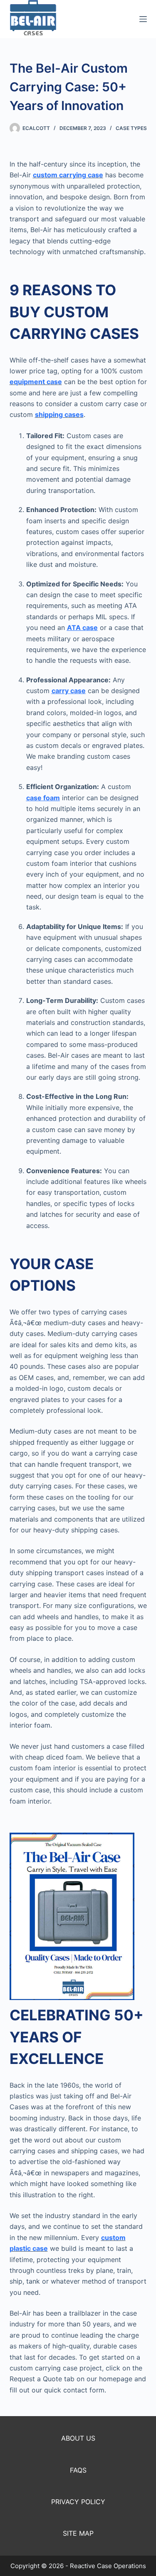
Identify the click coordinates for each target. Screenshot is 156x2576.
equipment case (36, 382)
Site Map (78, 2533)
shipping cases (59, 414)
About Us (78, 2438)
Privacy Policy (78, 2502)
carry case (69, 691)
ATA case (82, 627)
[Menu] (143, 19)
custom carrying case (68, 175)
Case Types (131, 128)
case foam (43, 798)
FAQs (78, 2470)
